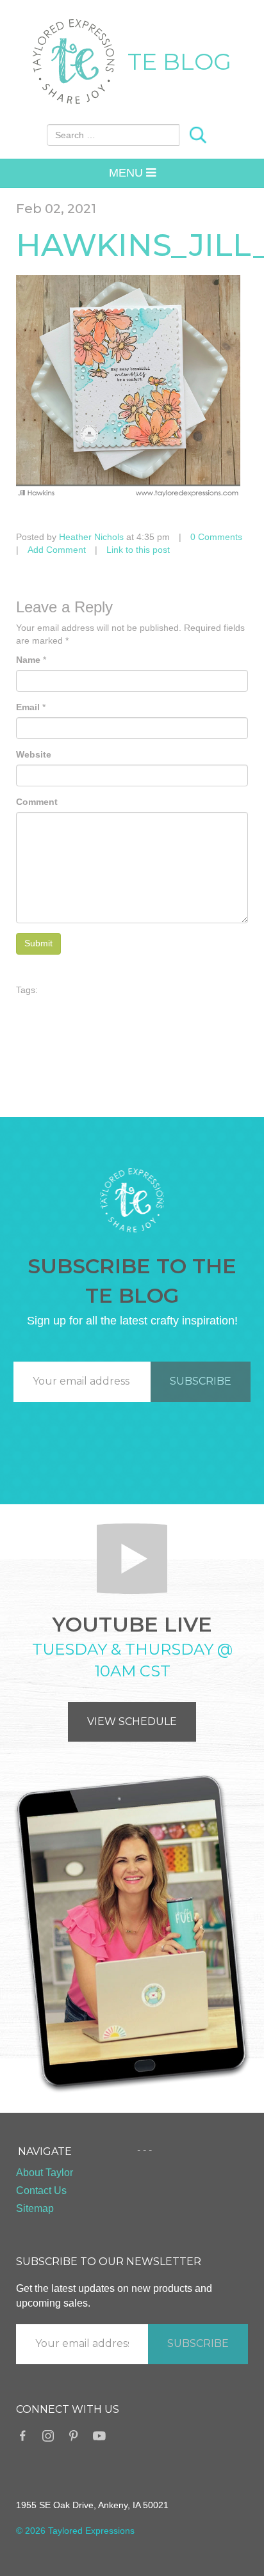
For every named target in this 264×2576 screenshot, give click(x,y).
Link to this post (138, 550)
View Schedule (132, 1721)
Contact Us (41, 2190)
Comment (37, 802)
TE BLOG (179, 61)
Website (34, 754)
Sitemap (35, 2208)
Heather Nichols (91, 537)
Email (28, 707)
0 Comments (216, 537)
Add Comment (57, 550)
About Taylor (45, 2173)
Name (28, 660)
